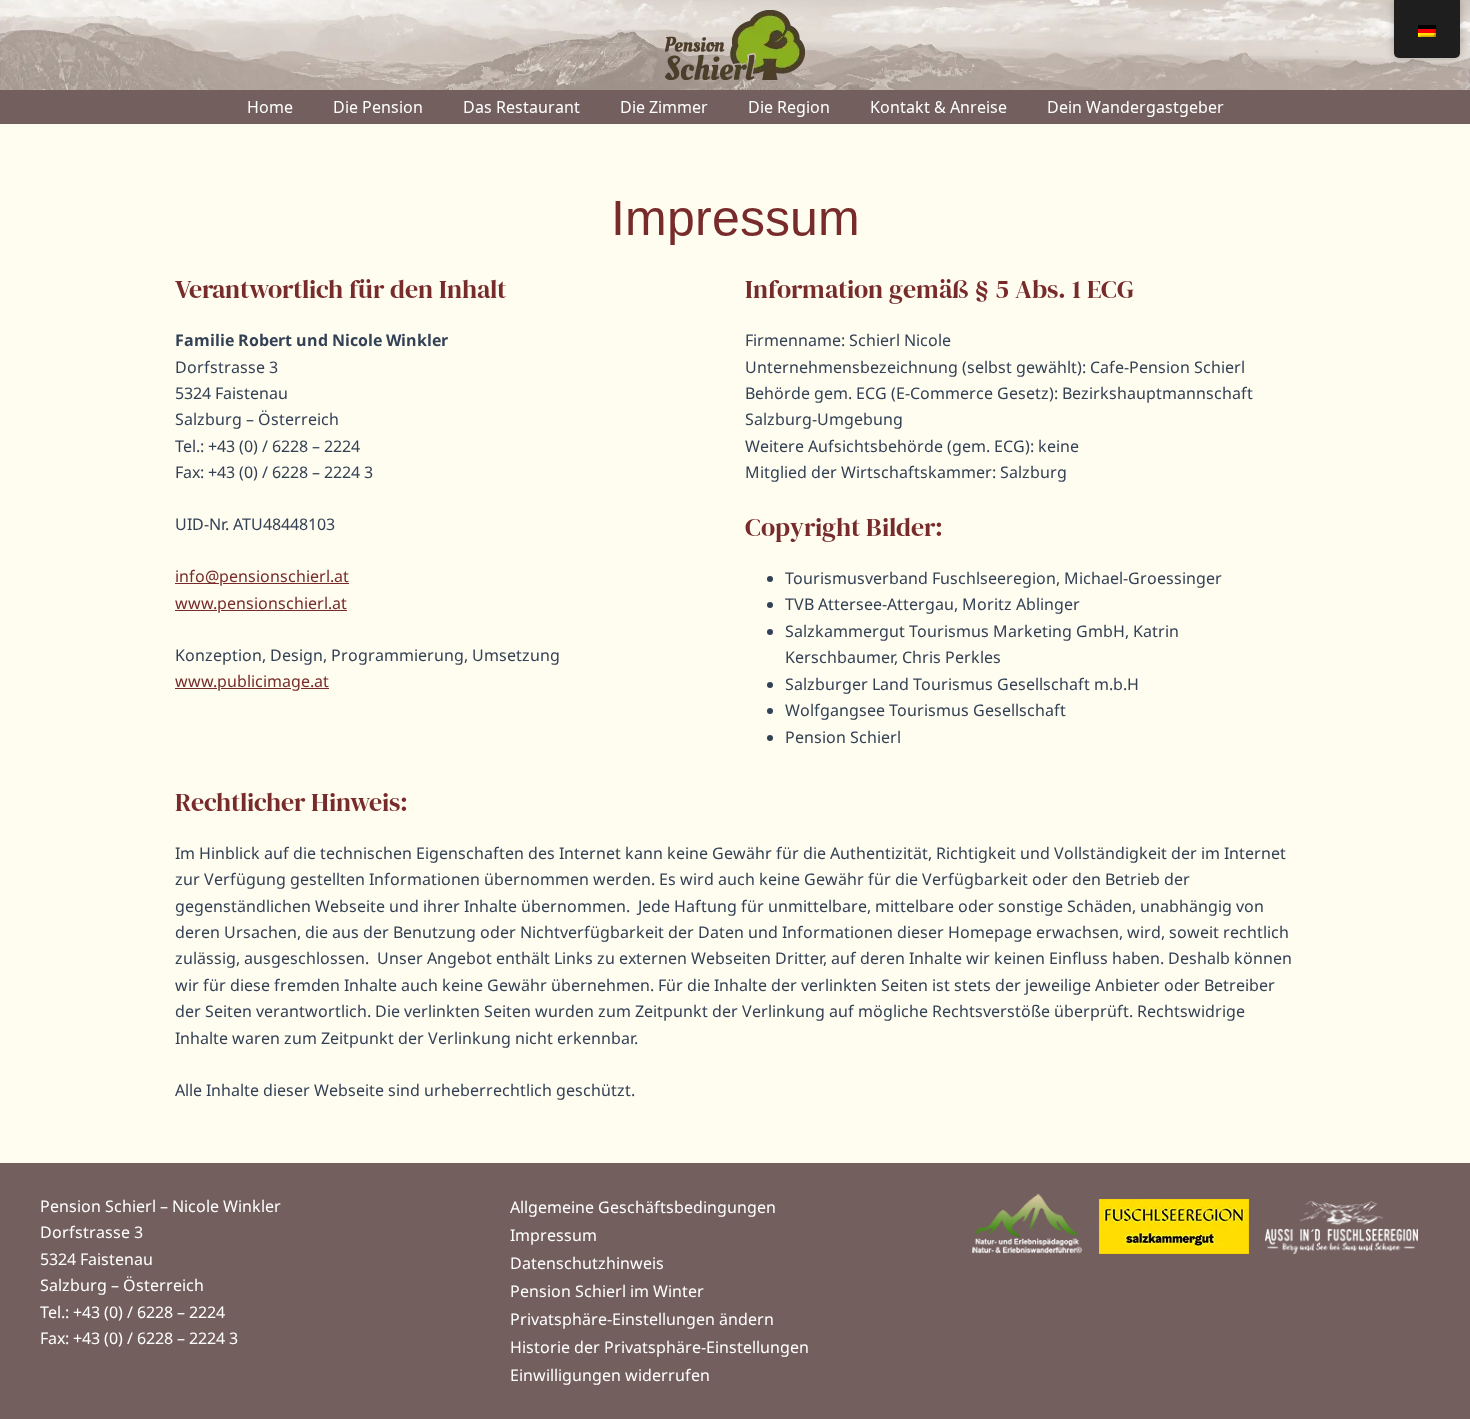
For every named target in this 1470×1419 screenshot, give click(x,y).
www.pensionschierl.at (261, 603)
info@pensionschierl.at (262, 576)
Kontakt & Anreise (938, 107)
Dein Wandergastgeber (1135, 107)
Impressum (553, 1235)
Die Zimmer (664, 107)
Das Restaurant (521, 107)
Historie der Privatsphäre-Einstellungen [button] (659, 1347)
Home (270, 107)
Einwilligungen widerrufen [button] (610, 1375)
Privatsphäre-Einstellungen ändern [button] (642, 1319)
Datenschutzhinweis (587, 1263)
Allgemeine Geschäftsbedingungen (643, 1207)
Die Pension (378, 107)
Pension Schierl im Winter (607, 1291)
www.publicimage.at (252, 681)
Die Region (789, 107)
